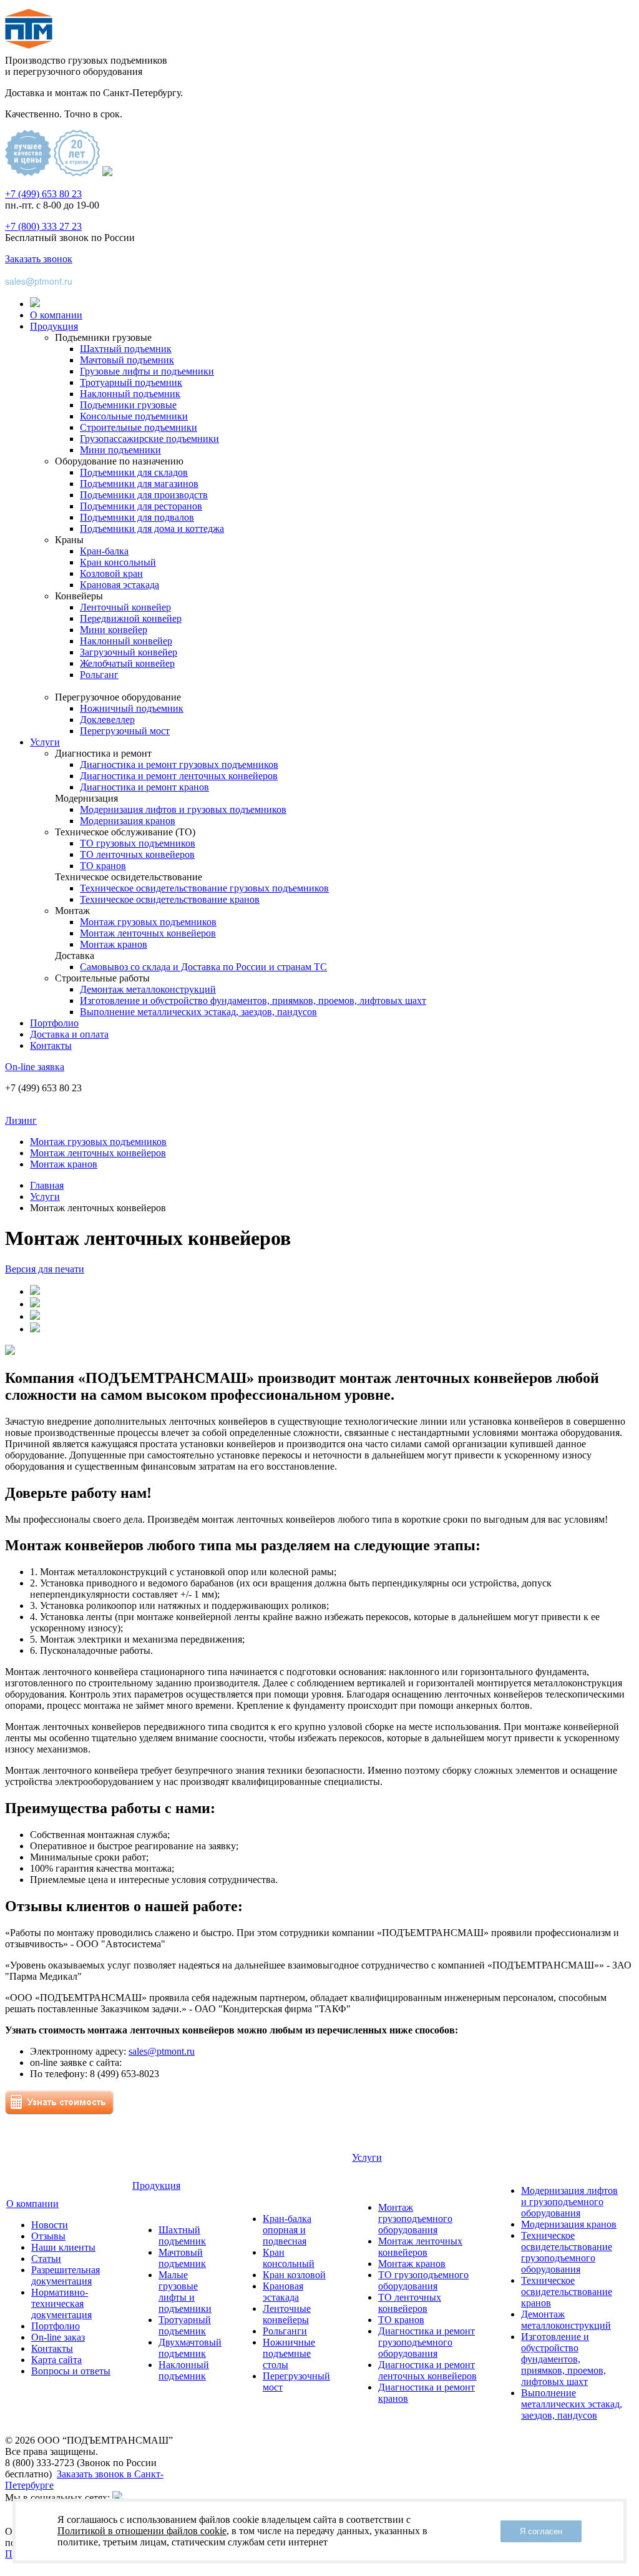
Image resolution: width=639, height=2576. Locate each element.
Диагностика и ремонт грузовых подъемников (179, 764)
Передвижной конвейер (131, 618)
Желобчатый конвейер (127, 663)
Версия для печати (45, 1269)
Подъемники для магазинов (139, 484)
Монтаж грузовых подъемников (148, 922)
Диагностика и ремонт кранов (144, 787)
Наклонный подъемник (130, 394)
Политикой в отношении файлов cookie (142, 2531)
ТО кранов (103, 866)
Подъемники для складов (134, 472)
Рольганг (99, 675)
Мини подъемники (120, 450)
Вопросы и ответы (71, 2371)
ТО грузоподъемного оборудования (423, 2280)
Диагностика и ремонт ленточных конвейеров (179, 776)
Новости (50, 2225)
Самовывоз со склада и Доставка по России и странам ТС (203, 967)
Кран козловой (294, 2275)
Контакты (51, 1045)
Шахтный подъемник (126, 349)
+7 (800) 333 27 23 (43, 226)
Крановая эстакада (120, 585)
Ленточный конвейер (125, 607)
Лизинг (21, 1120)
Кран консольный (118, 562)
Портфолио (54, 1023)
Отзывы (48, 2236)
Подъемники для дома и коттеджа (152, 528)
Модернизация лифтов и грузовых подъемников (183, 809)
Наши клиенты (63, 2247)
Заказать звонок (39, 259)
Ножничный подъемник (132, 708)
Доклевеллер (107, 720)
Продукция (54, 326)
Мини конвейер (114, 630)
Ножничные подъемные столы (289, 2353)
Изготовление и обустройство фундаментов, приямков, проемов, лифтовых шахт (253, 1000)
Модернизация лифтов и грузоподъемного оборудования (569, 2202)
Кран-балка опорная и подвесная (287, 2230)
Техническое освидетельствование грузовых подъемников (204, 888)
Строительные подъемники (139, 427)
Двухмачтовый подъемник (190, 2348)
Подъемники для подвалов (137, 517)
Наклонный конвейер (126, 641)
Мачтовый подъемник (127, 360)
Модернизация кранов (128, 821)
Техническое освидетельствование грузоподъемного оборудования (567, 2252)
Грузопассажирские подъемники (149, 439)
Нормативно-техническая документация (61, 2303)
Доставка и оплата (69, 1034)
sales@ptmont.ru (39, 281)
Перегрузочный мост (125, 731)
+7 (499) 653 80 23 (43, 194)
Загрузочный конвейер (129, 652)
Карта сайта (56, 2360)
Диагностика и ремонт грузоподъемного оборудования (427, 2342)
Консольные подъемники (134, 416)
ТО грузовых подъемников (138, 843)
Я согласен (541, 2531)
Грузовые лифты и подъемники (147, 371)
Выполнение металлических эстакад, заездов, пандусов (198, 1012)
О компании (56, 315)
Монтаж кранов (114, 944)
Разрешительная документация (66, 2275)
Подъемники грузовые (128, 405)
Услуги (45, 742)
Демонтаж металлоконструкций (148, 989)
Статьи (46, 2259)
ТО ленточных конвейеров (137, 854)
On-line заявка (35, 1067)
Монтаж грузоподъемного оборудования (415, 2219)
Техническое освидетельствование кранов (170, 899)
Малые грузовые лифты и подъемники (185, 2292)
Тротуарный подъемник (131, 382)
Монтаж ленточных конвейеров (148, 933)
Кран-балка (104, 551)
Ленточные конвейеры (287, 2314)
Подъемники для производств (144, 495)
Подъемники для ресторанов (141, 506)
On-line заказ (58, 2337)
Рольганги (285, 2331)
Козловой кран (111, 573)
